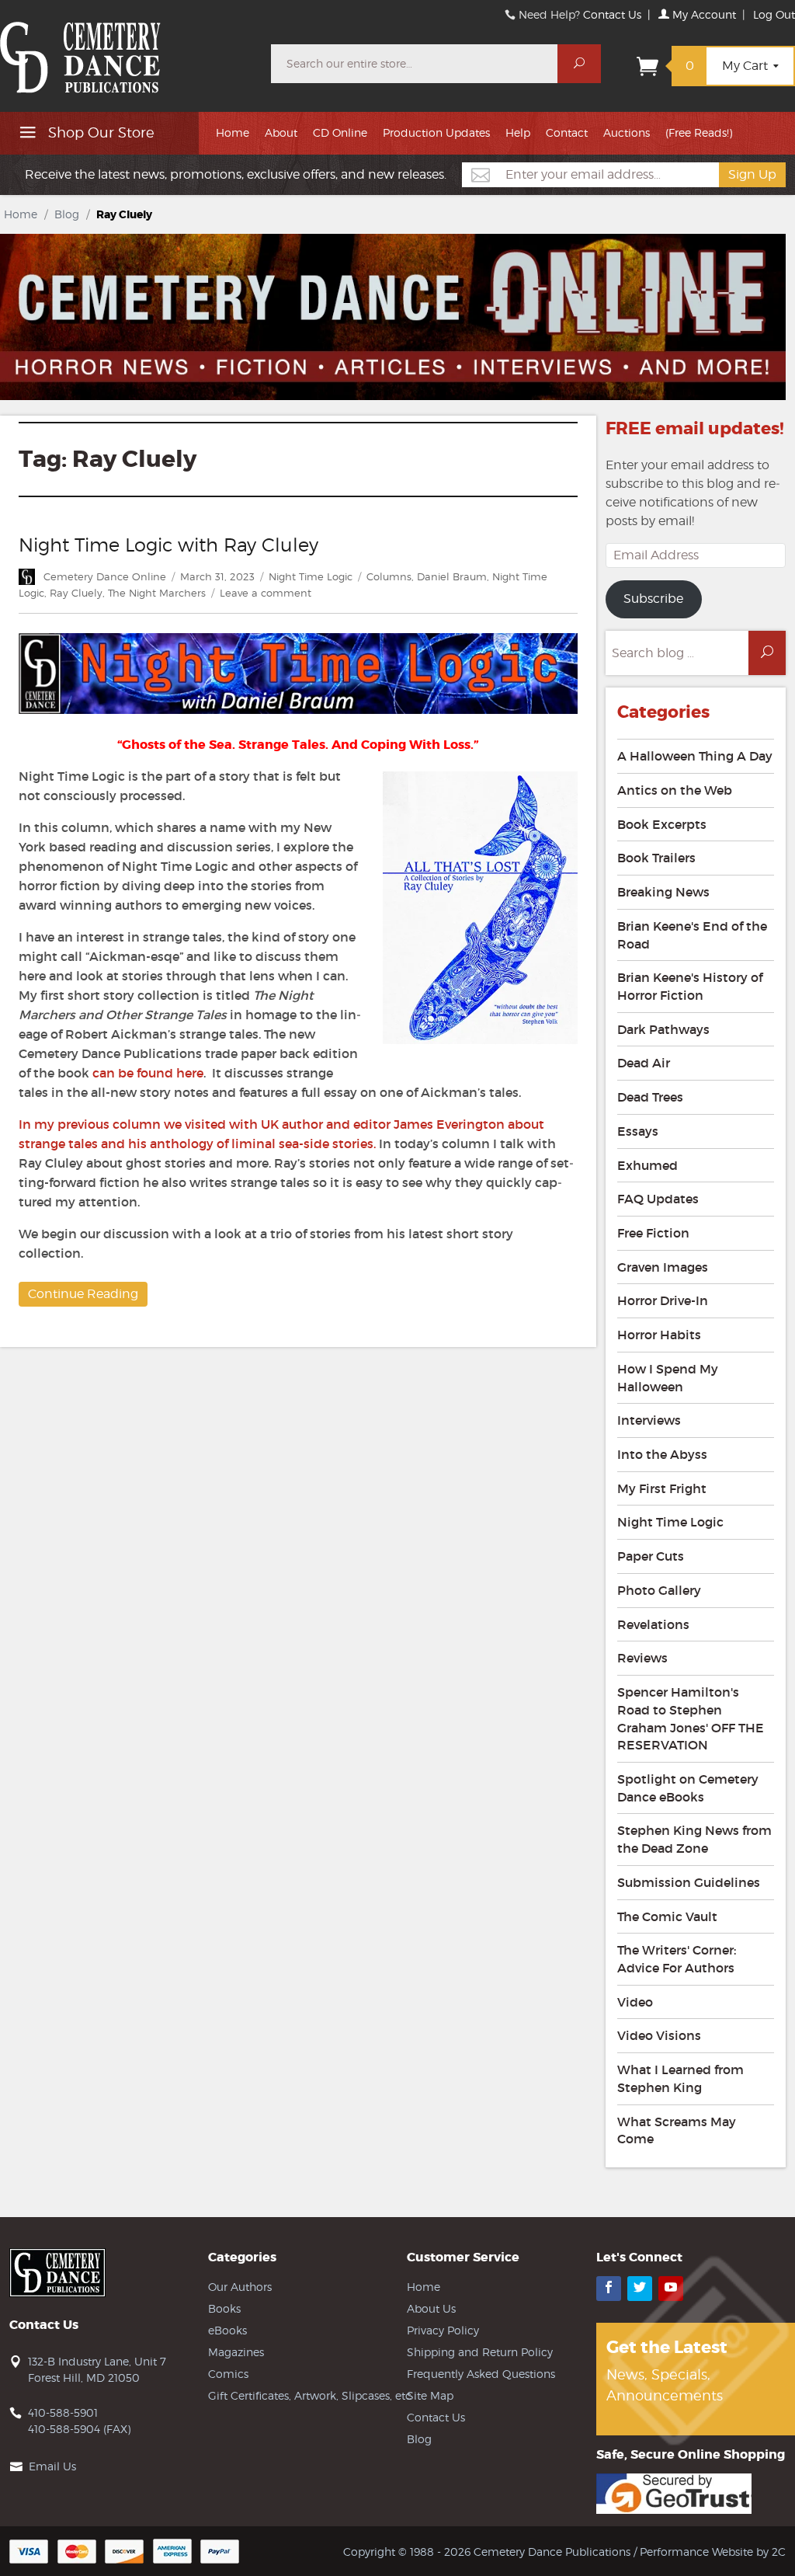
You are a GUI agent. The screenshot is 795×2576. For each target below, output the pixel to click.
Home (233, 132)
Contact (567, 132)
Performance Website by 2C (713, 2552)
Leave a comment (266, 593)
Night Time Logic (311, 576)
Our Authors (240, 2287)
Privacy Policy (443, 2330)
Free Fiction (653, 1233)
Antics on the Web (675, 790)
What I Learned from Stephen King (680, 2078)
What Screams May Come (677, 2130)
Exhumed (647, 1165)
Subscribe (653, 599)
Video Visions (659, 2035)
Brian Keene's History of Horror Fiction (690, 986)
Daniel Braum (452, 576)
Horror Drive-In (663, 1300)
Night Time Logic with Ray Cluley (168, 545)
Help (518, 132)
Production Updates (436, 132)
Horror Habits (659, 1335)
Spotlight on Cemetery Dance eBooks (688, 1788)
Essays (638, 1131)
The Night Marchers (157, 593)
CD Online (340, 132)
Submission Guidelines (689, 1882)
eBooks (227, 2330)
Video (635, 2002)
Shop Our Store (99, 132)
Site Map (430, 2395)
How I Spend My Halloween (668, 1378)
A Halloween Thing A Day (695, 756)
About (281, 132)
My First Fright (662, 1488)
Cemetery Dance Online (105, 576)
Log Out (774, 14)
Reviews (642, 1658)
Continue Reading (83, 1294)
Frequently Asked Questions (481, 2374)
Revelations (653, 1624)
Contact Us (612, 14)
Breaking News (663, 892)
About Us (431, 2308)
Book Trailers (656, 858)
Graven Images (663, 1267)
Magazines (236, 2352)
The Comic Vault (667, 1916)
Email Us (52, 2466)
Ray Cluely (76, 593)
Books (224, 2308)
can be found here (148, 1073)
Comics (228, 2374)
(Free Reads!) (699, 132)
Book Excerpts (662, 824)
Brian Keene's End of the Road (692, 935)
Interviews (649, 1420)
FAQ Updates (658, 1199)
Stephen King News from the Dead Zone (694, 1839)
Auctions (627, 132)
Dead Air (644, 1063)
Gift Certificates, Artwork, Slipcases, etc (310, 2395)
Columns (389, 576)
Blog (67, 214)
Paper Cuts (651, 1556)
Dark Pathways (663, 1029)
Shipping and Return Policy (480, 2352)
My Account (703, 14)
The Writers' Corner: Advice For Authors (677, 1959)
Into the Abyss (662, 1454)
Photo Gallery (659, 1590)
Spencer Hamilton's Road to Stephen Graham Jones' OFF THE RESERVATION (691, 1718)
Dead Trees (650, 1097)
